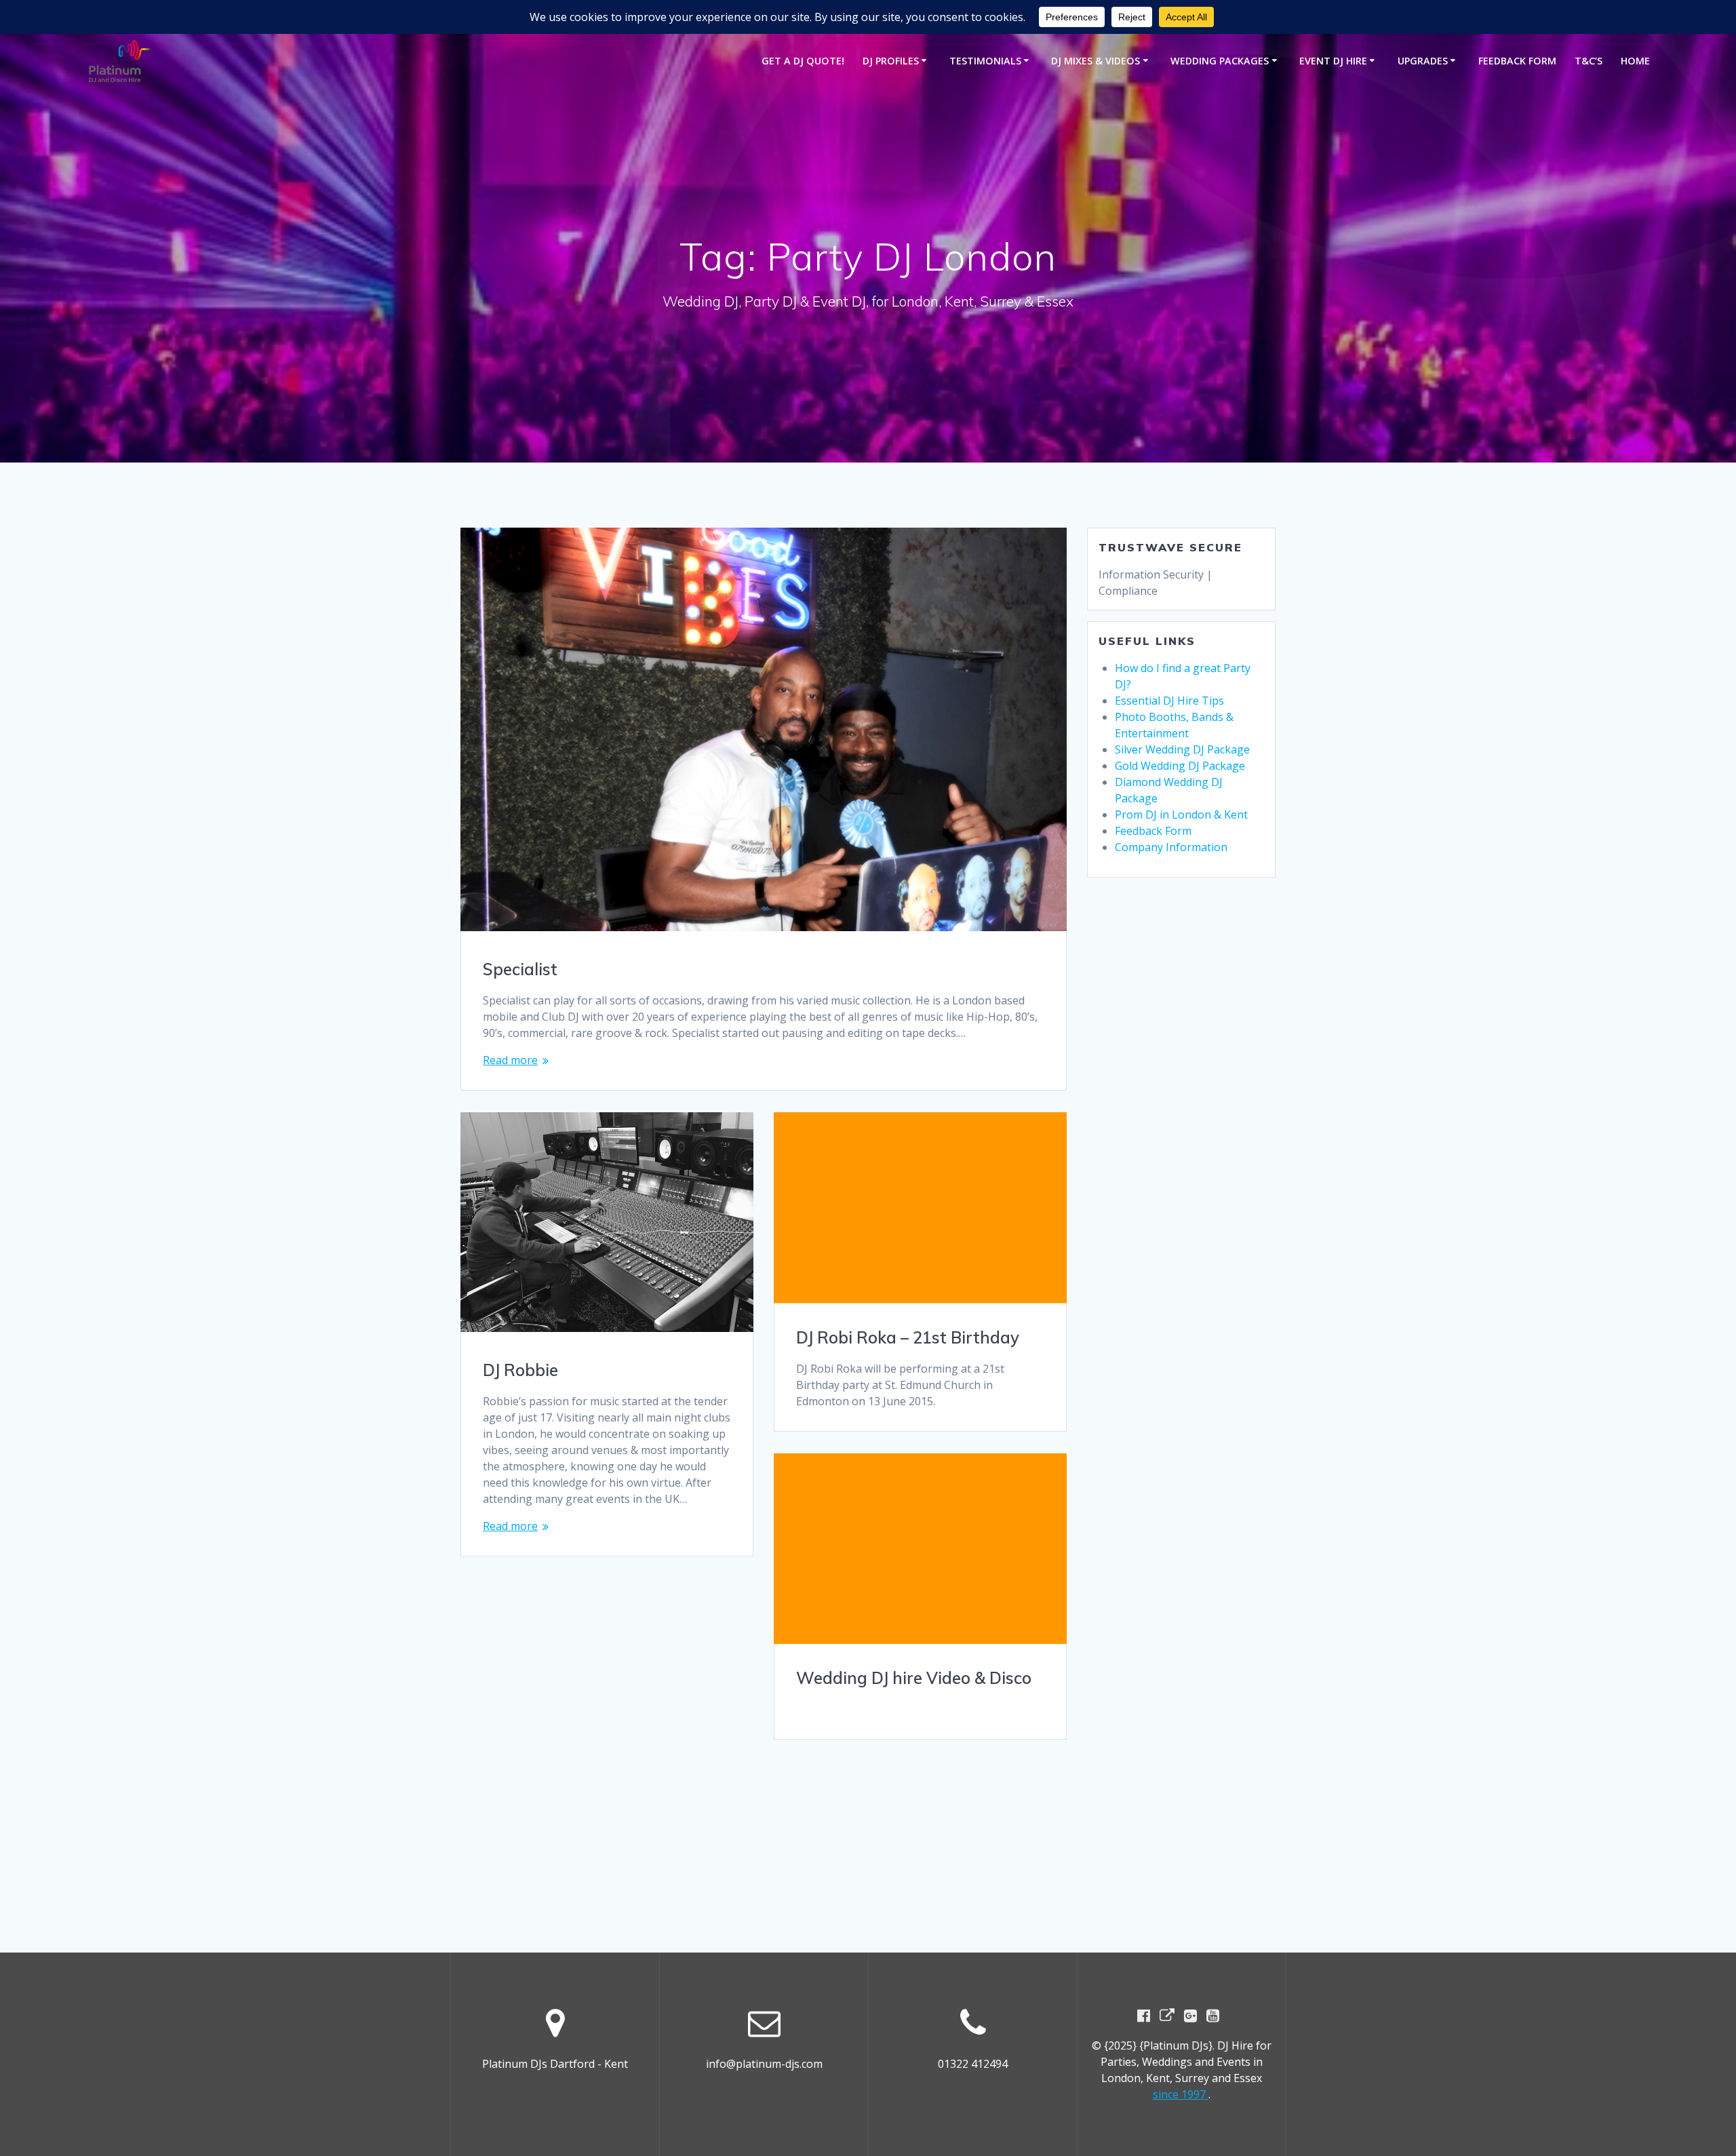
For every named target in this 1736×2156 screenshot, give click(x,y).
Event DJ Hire (1333, 61)
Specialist (520, 969)
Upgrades (1423, 61)
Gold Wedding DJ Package (1180, 766)
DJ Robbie (520, 1370)
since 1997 (1181, 2094)
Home (1635, 61)
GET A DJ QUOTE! (803, 61)
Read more (510, 1060)
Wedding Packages (1220, 61)
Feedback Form (1517, 61)
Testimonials (985, 61)
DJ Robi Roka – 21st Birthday (908, 1337)
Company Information (1171, 847)
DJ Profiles (891, 61)
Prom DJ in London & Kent (1181, 815)
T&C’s (1589, 61)
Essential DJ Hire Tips (1169, 701)
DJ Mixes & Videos (1096, 61)
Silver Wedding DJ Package (1182, 749)
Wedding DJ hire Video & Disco (914, 1678)
